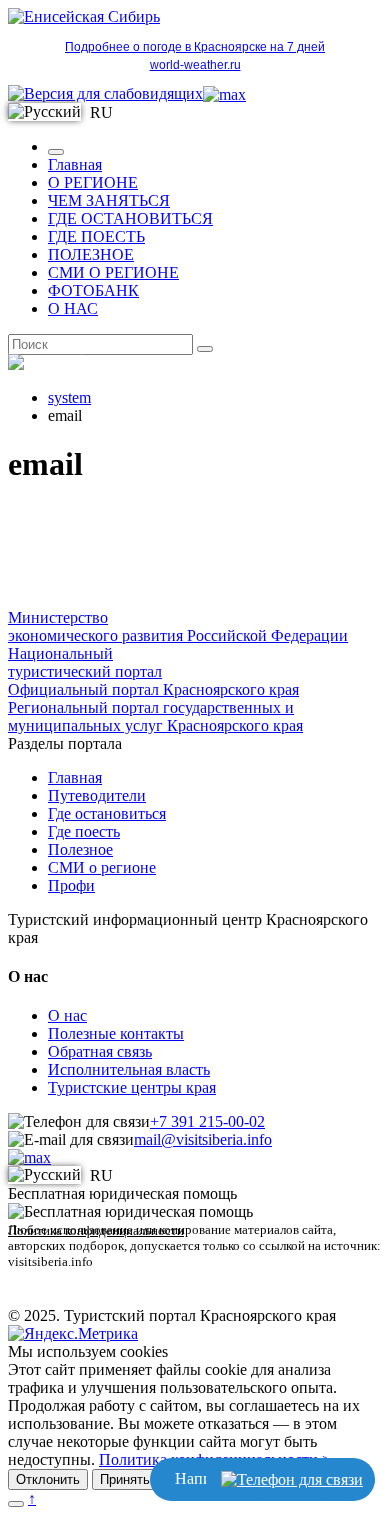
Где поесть (84, 831)
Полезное (80, 849)
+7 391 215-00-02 (207, 1121)
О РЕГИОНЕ (93, 182)
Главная (75, 164)
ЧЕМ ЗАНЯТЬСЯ (109, 200)
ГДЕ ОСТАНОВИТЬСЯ (130, 218)
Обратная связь (100, 1051)
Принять (125, 1479)
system (69, 397)
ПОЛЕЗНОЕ (91, 254)
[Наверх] (16, 1504)
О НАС (73, 308)
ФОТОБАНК (93, 290)
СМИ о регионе (102, 867)
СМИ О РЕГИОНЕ (113, 272)
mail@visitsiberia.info (203, 1139)
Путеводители (97, 795)
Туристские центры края (132, 1087)
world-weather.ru (195, 65)
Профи (71, 885)
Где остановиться (107, 813)
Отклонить (48, 1479)
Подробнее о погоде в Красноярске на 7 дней (195, 47)
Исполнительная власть (129, 1069)
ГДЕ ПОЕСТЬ (96, 236)
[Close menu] (56, 152)
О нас (67, 1015)
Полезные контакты (116, 1033)
